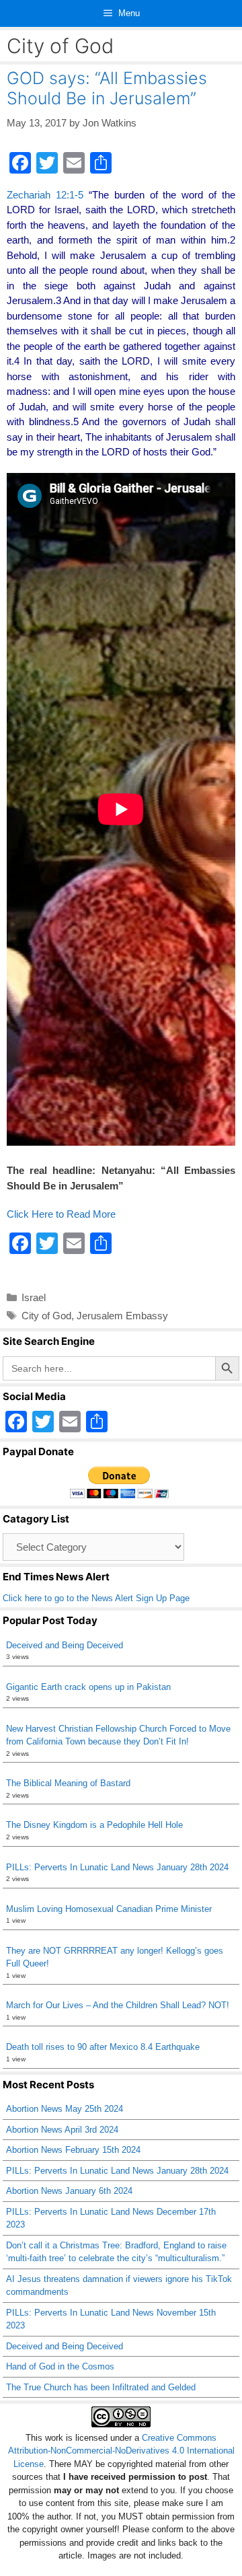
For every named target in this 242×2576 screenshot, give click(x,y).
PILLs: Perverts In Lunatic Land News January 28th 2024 (117, 1867)
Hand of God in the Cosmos (60, 2366)
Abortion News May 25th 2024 (65, 2109)
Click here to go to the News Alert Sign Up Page (96, 1598)
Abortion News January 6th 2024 (69, 2191)
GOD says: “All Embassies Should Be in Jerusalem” (107, 88)
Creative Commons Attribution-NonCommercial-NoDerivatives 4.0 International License (121, 2451)
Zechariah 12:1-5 (45, 195)
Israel (34, 1297)
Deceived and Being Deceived (65, 1645)
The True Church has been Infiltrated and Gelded (101, 2387)
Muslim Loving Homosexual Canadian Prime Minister (109, 1909)
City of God (46, 1316)
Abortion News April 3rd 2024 (62, 2130)
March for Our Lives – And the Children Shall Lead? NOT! (118, 2005)
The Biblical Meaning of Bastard (68, 1783)
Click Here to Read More (61, 1214)
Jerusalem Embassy (122, 1316)
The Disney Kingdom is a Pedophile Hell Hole (94, 1825)
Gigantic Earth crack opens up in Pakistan (88, 1687)
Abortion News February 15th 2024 (73, 2150)
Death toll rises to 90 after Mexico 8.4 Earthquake (103, 2047)
